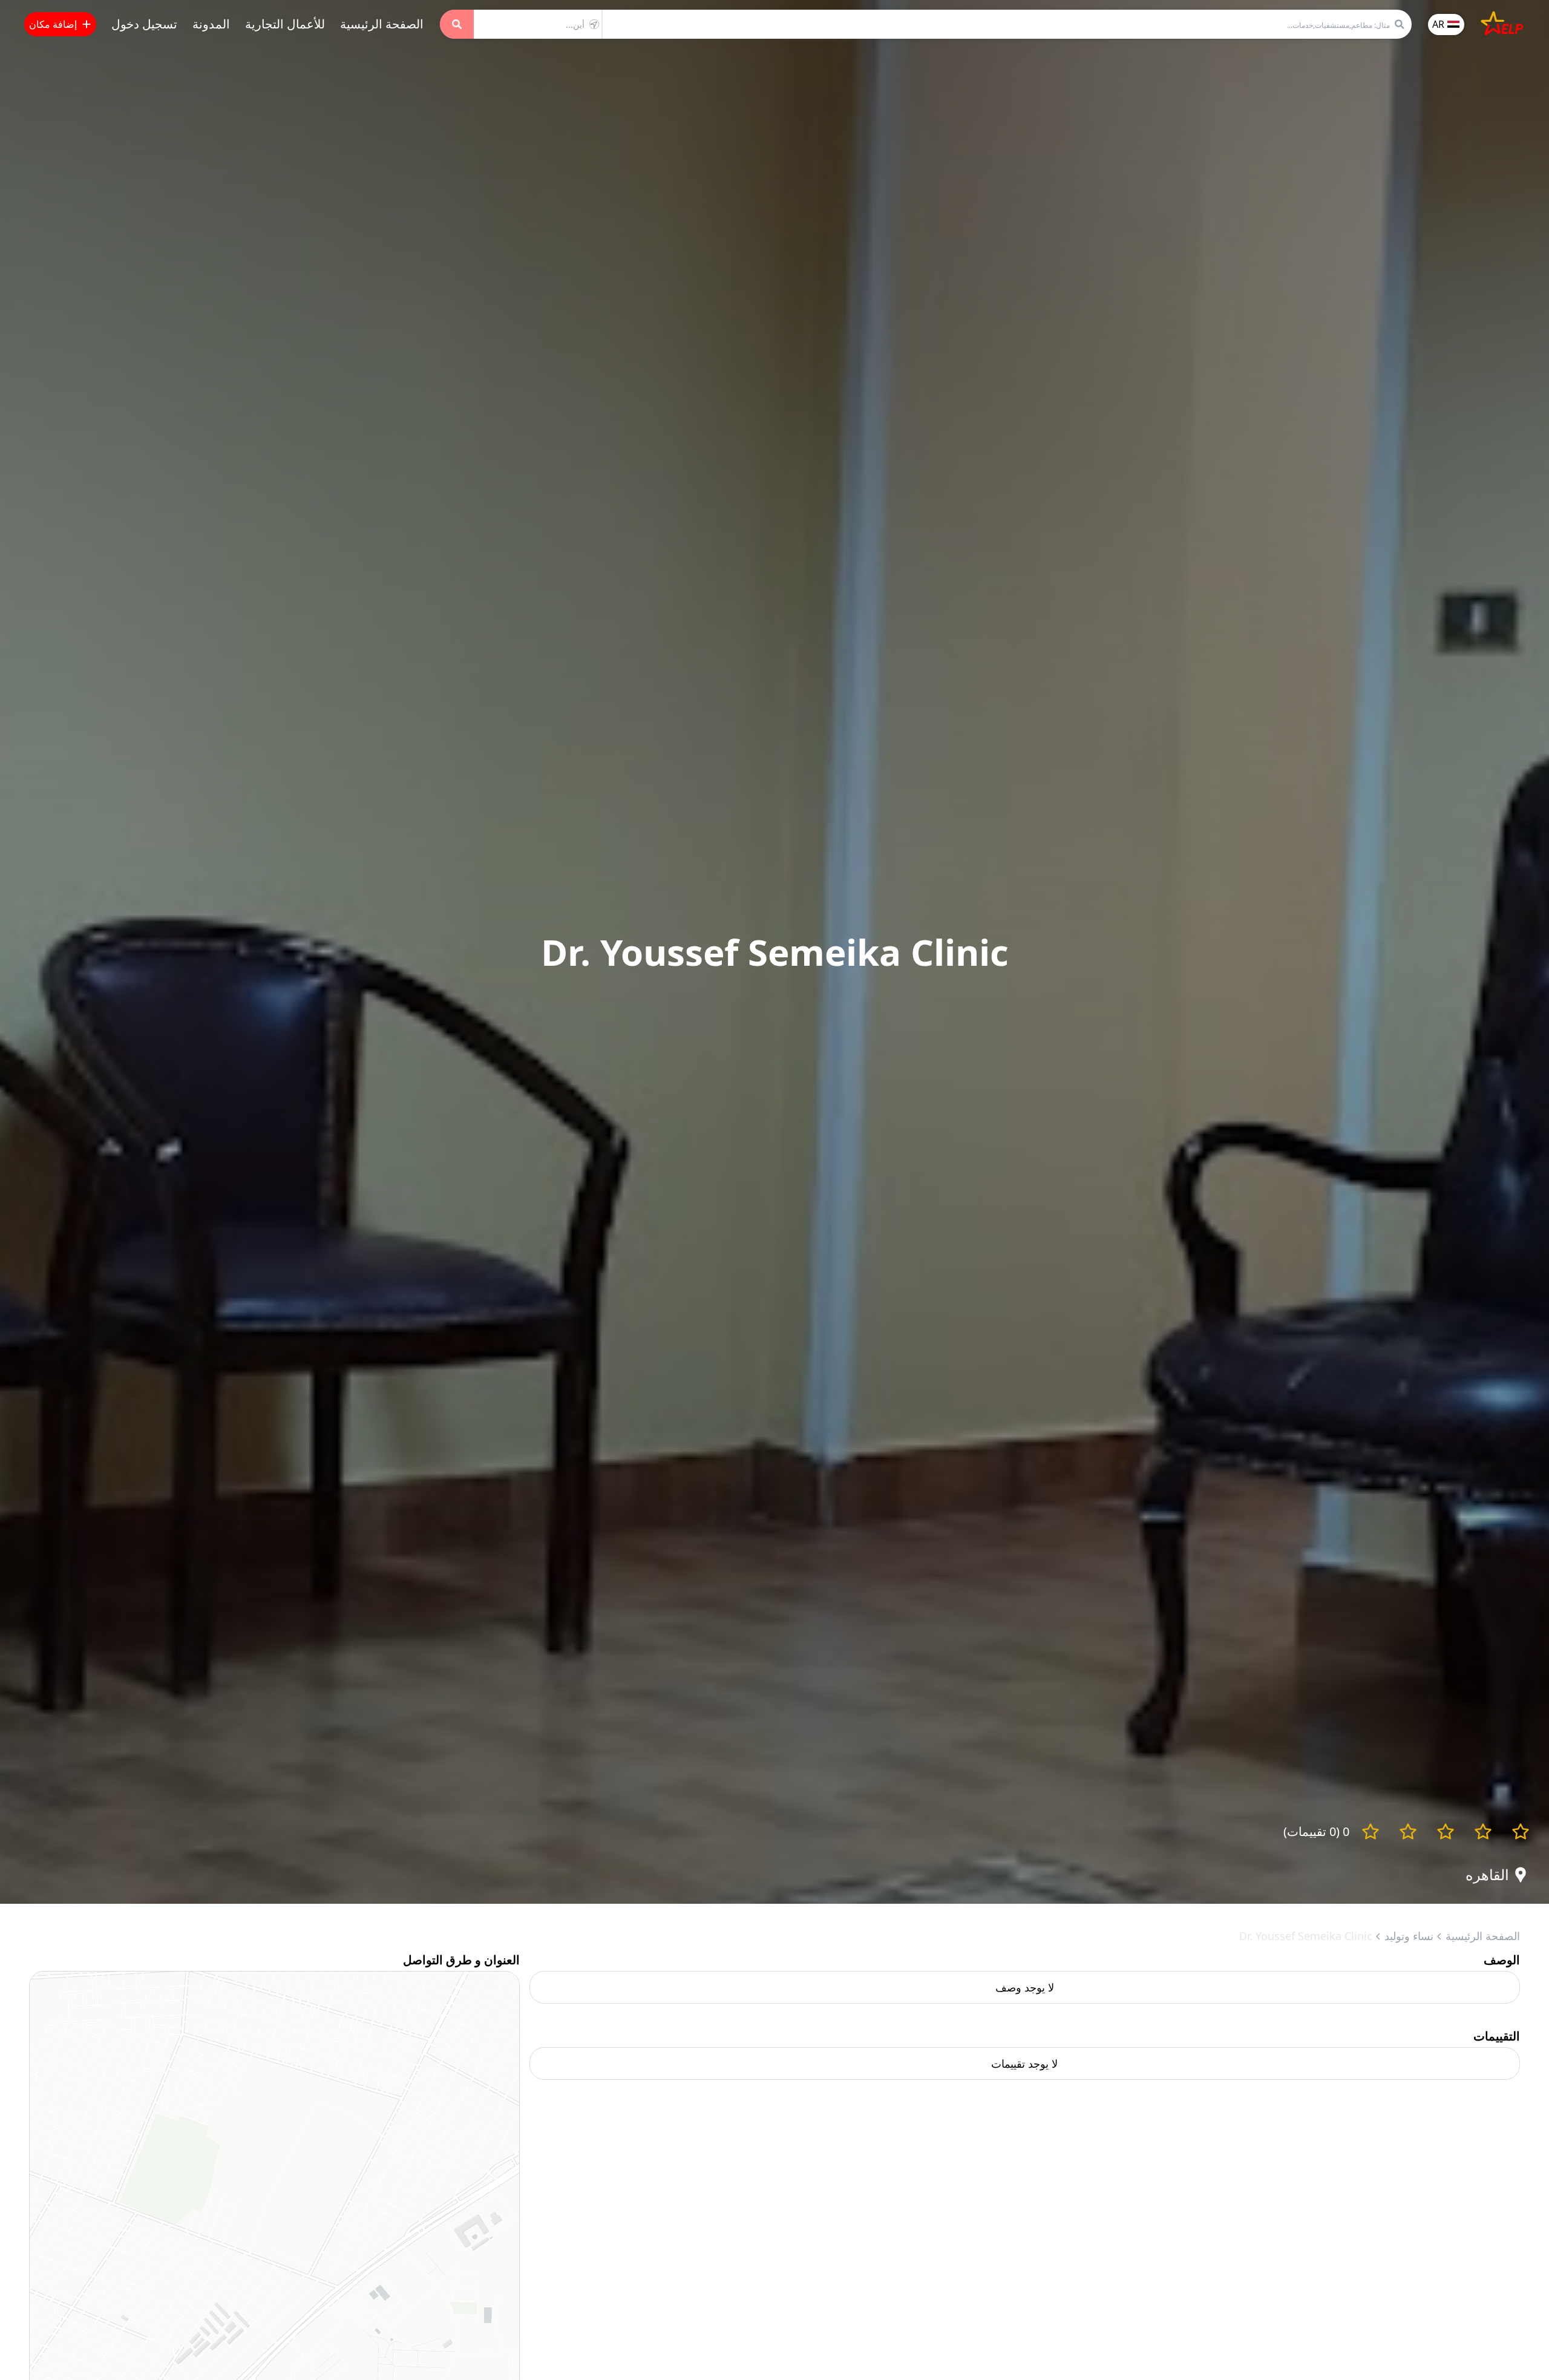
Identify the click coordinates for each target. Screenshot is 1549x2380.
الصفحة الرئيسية (382, 24)
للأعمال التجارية (285, 24)
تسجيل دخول (144, 24)
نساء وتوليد (1409, 1936)
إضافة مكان (53, 24)
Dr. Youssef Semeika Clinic (1306, 1936)
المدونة (211, 24)
